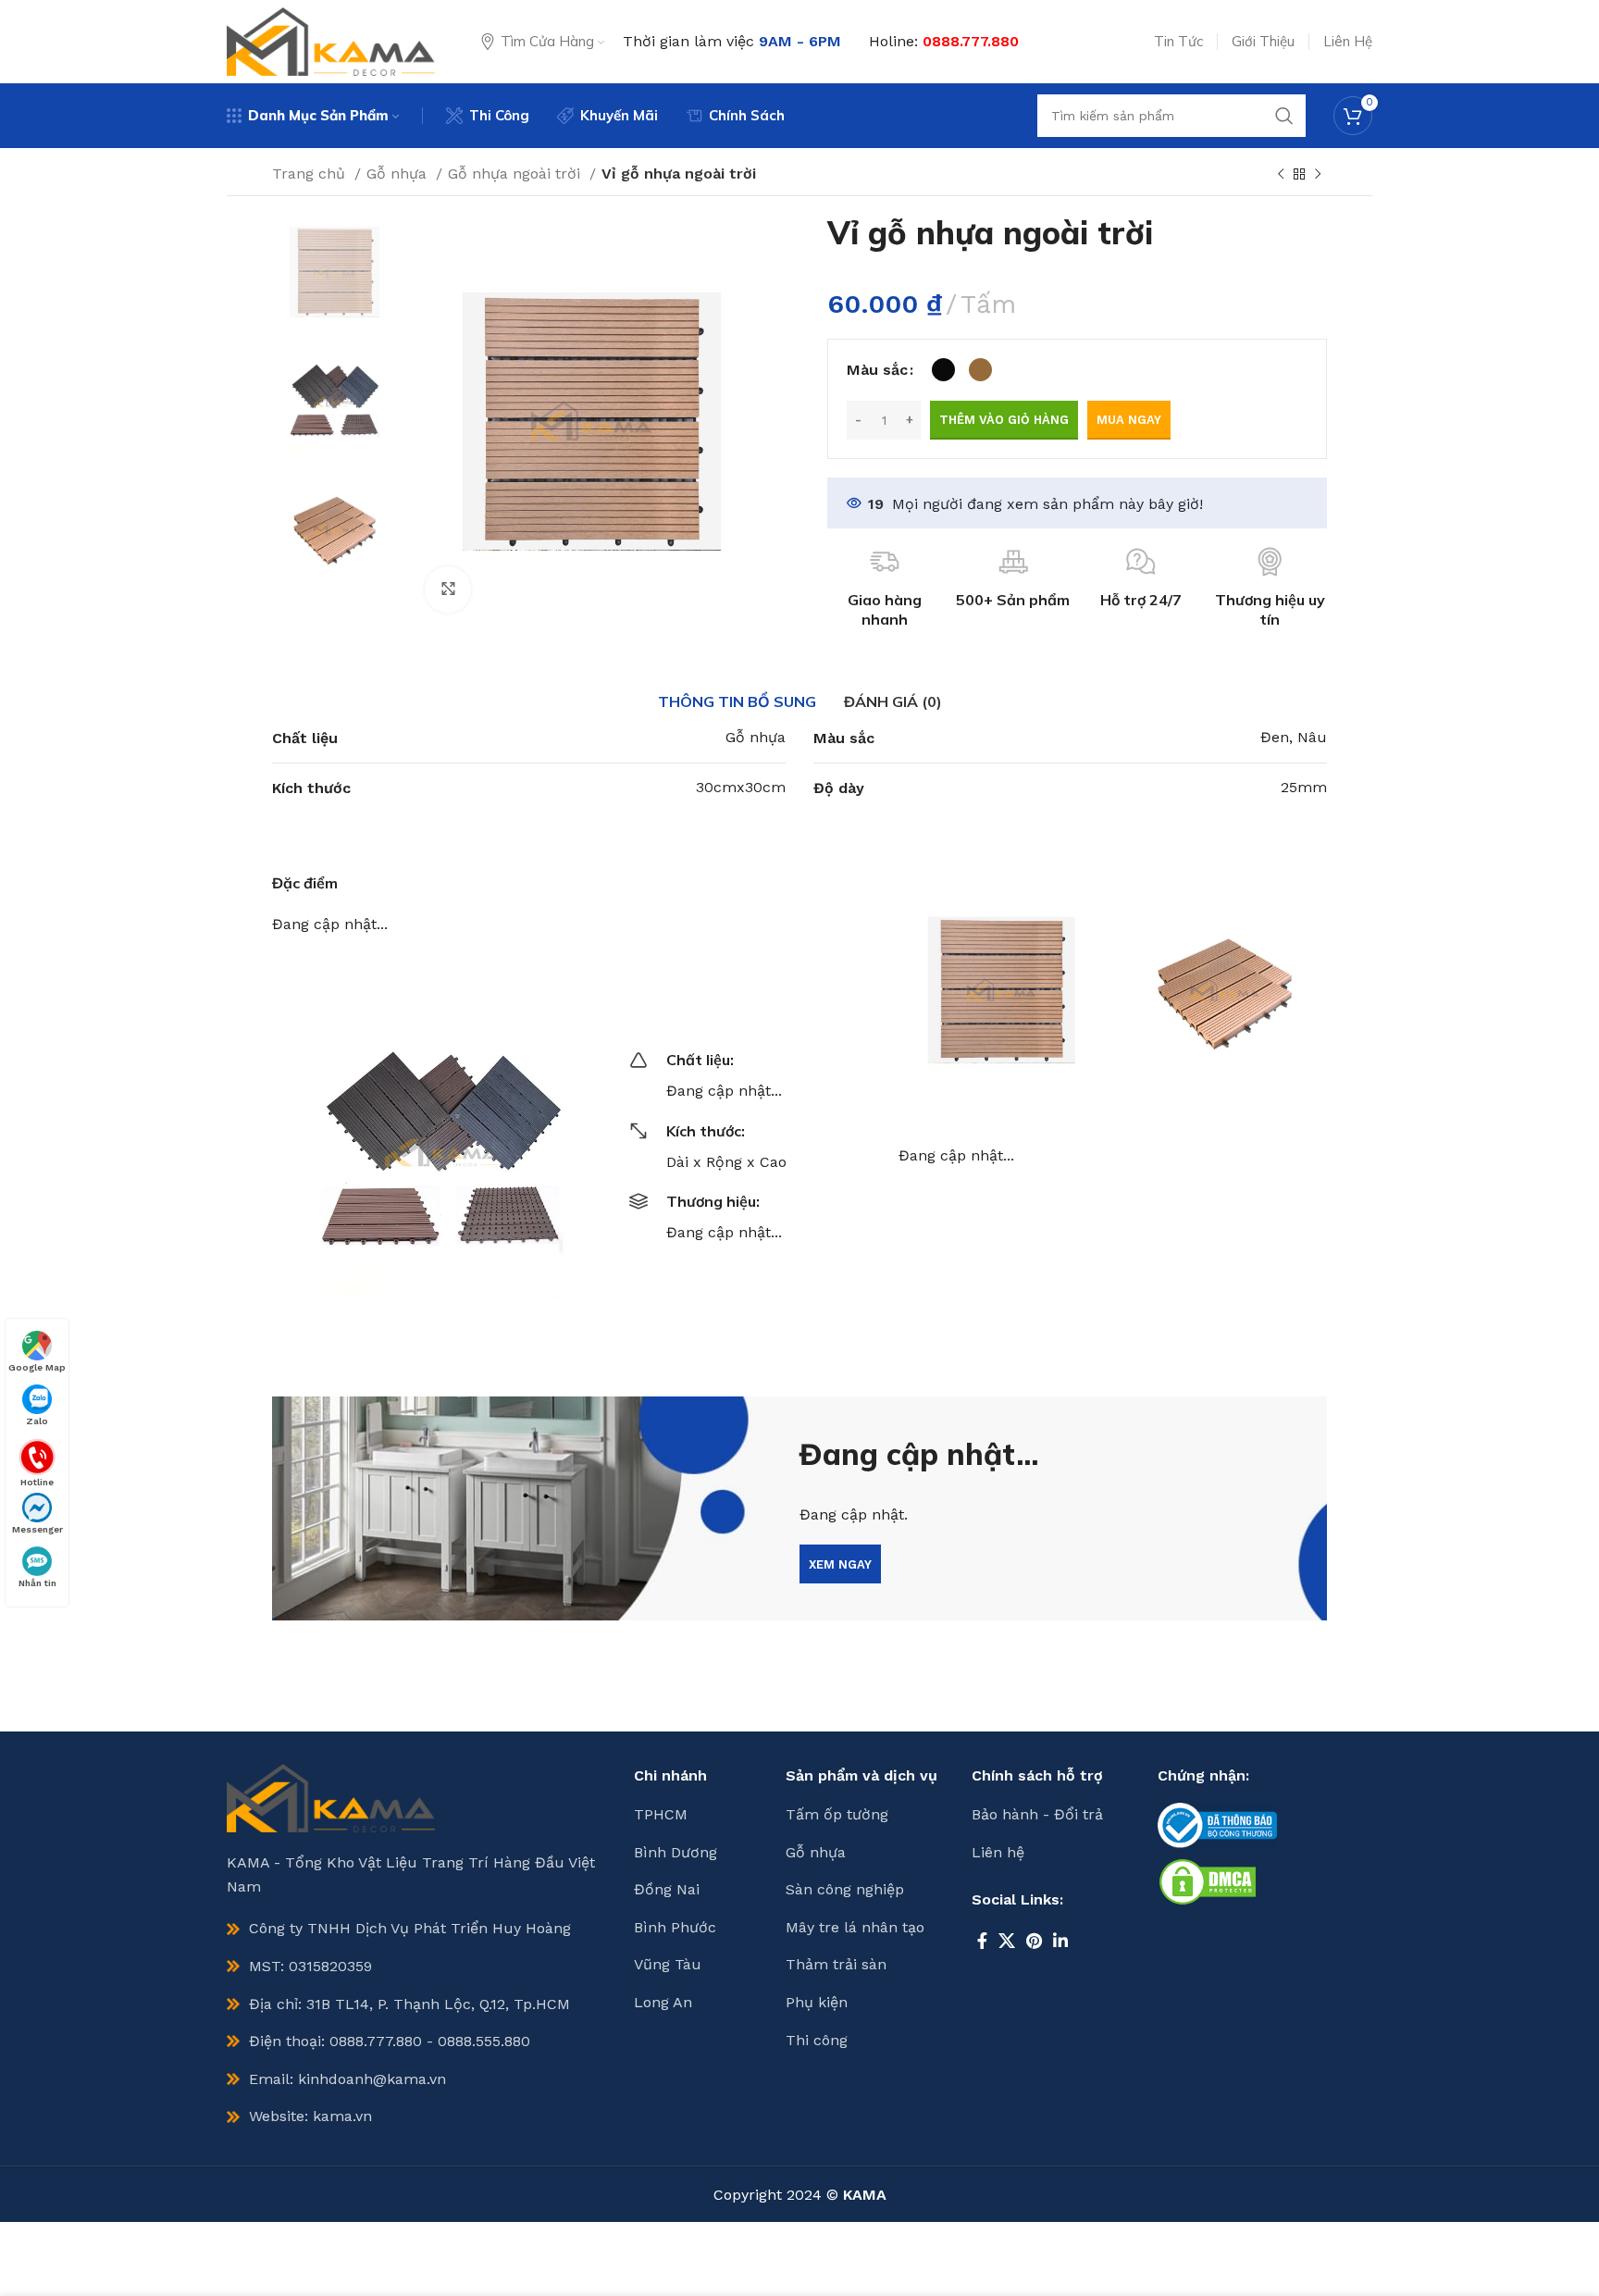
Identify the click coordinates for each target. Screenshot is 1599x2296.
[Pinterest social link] (1034, 1941)
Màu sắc (877, 370)
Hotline (37, 1481)
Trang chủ (311, 174)
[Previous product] (1281, 175)
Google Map (37, 1367)
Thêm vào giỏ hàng (1004, 420)
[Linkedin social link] (1060, 1941)
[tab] (737, 701)
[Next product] (1318, 175)
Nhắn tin (37, 1583)
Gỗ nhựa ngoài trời (516, 174)
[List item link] (700, 1815)
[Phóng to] (448, 590)
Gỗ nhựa (399, 174)
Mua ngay (1129, 420)
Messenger (37, 1529)
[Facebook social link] (982, 1941)
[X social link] (1007, 1941)
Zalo (37, 1421)
